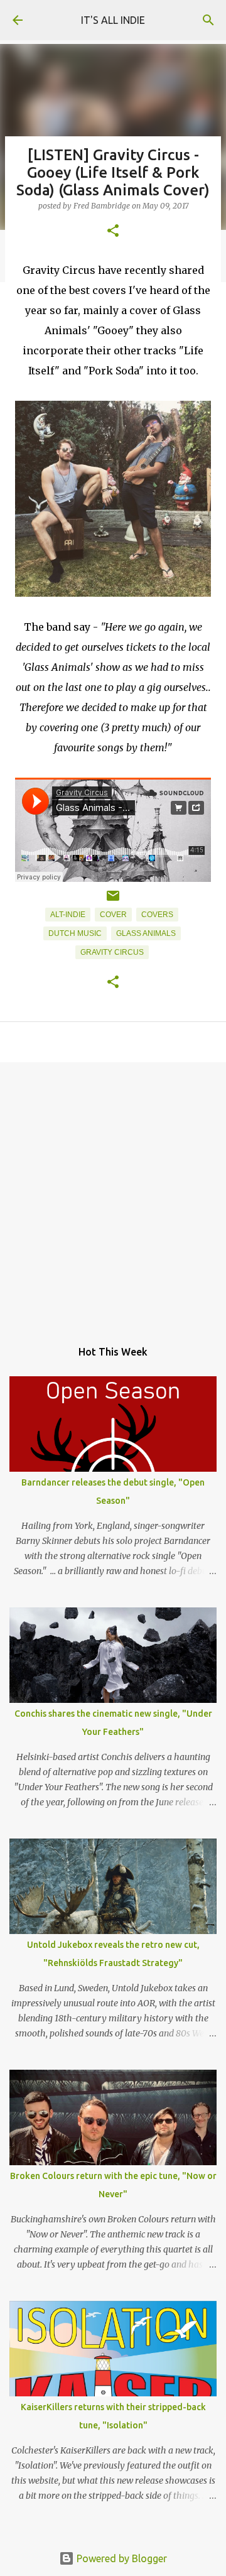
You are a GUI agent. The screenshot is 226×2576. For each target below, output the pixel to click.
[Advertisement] (113, 1194)
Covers (157, 915)
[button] (113, 231)
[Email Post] (113, 901)
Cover (113, 915)
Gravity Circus (112, 952)
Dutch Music (75, 933)
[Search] (208, 20)
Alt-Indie (68, 915)
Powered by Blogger (121, 2558)
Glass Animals (146, 933)
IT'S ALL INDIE (113, 20)
